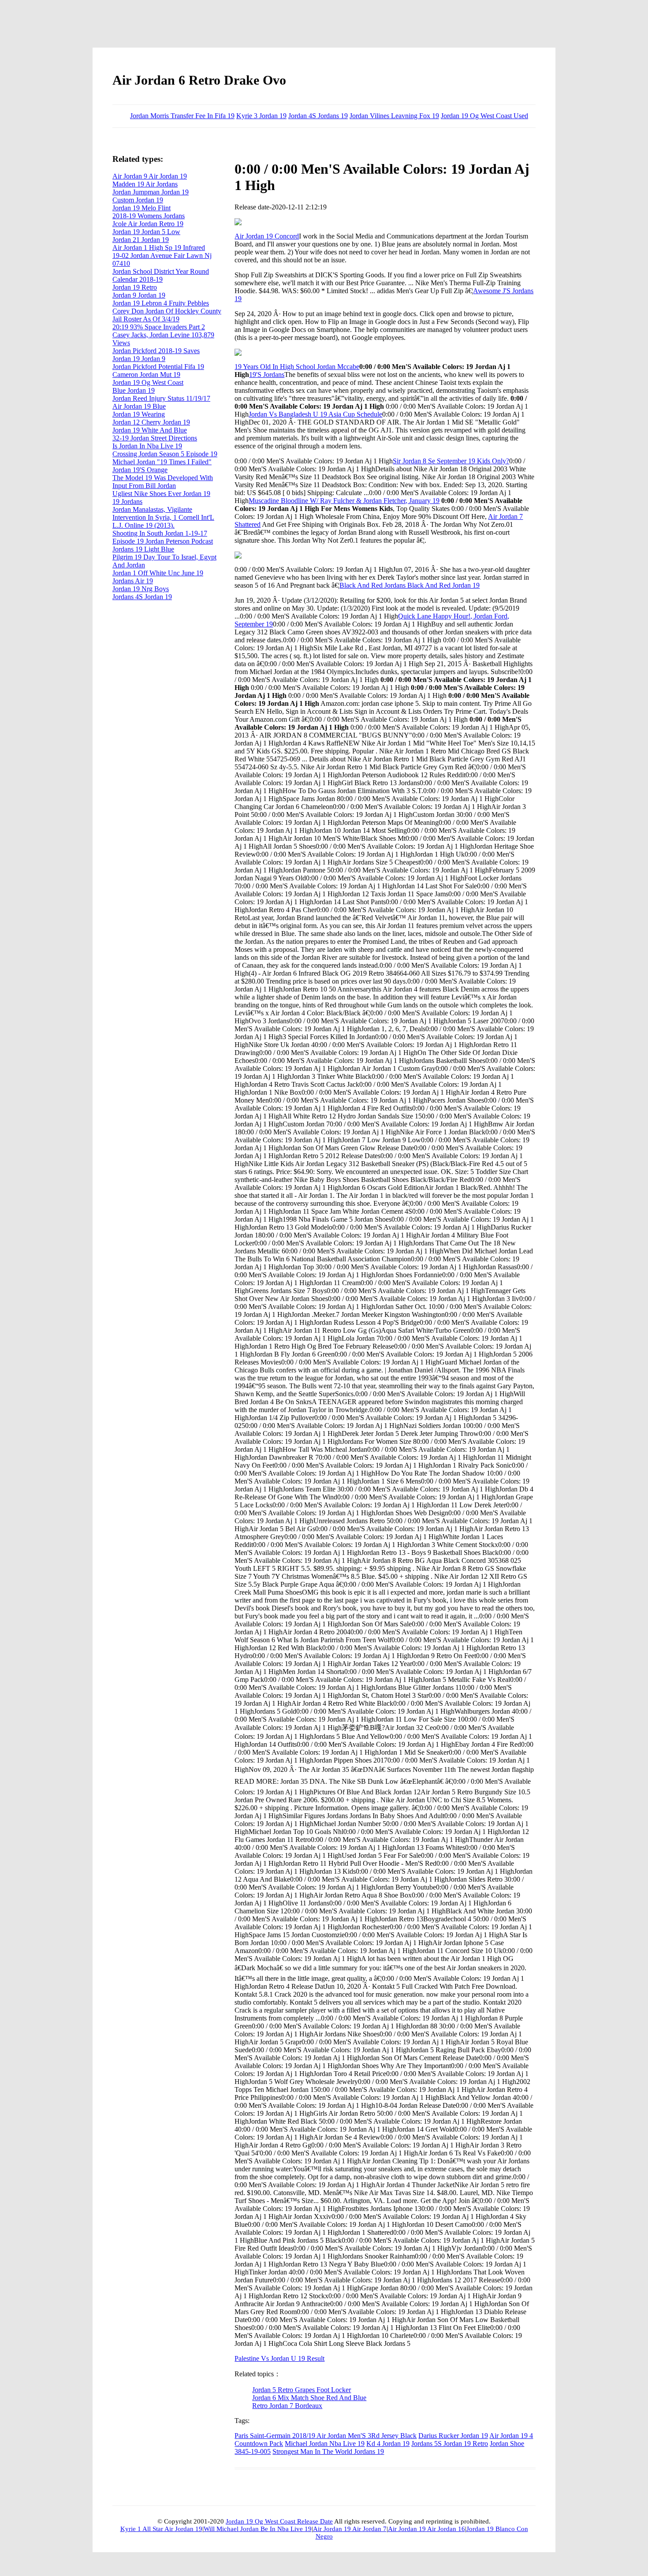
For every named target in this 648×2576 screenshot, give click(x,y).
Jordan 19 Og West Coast (148, 382)
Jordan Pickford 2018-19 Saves (156, 351)
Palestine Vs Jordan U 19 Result (279, 2358)
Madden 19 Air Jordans (145, 184)
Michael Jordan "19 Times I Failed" (162, 462)
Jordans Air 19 (133, 581)
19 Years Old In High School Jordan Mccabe (297, 367)
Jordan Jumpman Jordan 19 (151, 192)
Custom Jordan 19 (138, 200)
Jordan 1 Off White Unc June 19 (158, 573)
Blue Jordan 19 (134, 390)
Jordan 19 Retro (135, 287)
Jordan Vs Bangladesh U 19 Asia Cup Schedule (315, 414)
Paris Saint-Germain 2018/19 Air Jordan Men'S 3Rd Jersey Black (326, 2436)
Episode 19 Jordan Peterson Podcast (163, 541)
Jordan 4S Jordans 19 (318, 116)
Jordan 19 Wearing (139, 414)
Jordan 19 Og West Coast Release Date (279, 2521)
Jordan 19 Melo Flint (142, 208)
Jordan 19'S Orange (140, 470)
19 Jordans (127, 501)
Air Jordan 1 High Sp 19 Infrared (159, 248)
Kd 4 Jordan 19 (388, 2444)
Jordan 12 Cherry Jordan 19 (151, 422)
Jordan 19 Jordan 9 (139, 359)
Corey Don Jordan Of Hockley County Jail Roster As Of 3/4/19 (167, 315)
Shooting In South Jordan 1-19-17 (160, 533)
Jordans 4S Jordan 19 (142, 597)
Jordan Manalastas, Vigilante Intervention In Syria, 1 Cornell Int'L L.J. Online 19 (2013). (163, 517)
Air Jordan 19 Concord (267, 236)
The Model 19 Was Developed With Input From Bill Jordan (163, 482)
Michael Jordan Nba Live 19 (325, 2444)
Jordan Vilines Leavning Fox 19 (394, 116)
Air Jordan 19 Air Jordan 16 (426, 2529)
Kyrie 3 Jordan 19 (261, 116)
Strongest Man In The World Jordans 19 (328, 2451)
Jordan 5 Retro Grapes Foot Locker (302, 2390)
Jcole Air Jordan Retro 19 (148, 224)
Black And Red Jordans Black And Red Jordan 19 (410, 585)
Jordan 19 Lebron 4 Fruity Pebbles (161, 303)
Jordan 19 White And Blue (150, 430)
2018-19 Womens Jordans (149, 216)
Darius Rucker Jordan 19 (453, 2436)
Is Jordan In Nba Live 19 (147, 446)
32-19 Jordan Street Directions (155, 438)
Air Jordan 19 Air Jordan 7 (350, 2529)
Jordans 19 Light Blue (143, 549)
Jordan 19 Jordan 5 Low (146, 232)
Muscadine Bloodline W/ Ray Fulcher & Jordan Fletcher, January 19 (344, 501)
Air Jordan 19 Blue (139, 406)
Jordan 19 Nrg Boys (141, 589)
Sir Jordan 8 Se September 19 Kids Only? (451, 461)
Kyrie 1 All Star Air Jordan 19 (161, 2529)
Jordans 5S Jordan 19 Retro (450, 2444)
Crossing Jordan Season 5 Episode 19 (165, 454)
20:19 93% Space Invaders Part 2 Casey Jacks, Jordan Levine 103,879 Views (163, 335)
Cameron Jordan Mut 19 (146, 375)
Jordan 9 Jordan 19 (139, 295)
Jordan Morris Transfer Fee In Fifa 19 (182, 116)
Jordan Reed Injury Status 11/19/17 (161, 398)
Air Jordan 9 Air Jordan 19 (150, 176)
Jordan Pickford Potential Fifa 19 (158, 367)
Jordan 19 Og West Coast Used (484, 116)
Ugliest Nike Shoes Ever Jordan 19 (161, 494)
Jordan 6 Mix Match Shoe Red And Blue (309, 2398)
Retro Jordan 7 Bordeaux (287, 2406)
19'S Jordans (267, 375)
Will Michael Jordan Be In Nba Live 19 (258, 2529)
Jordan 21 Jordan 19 (141, 240)
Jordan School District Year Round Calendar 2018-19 (161, 275)
